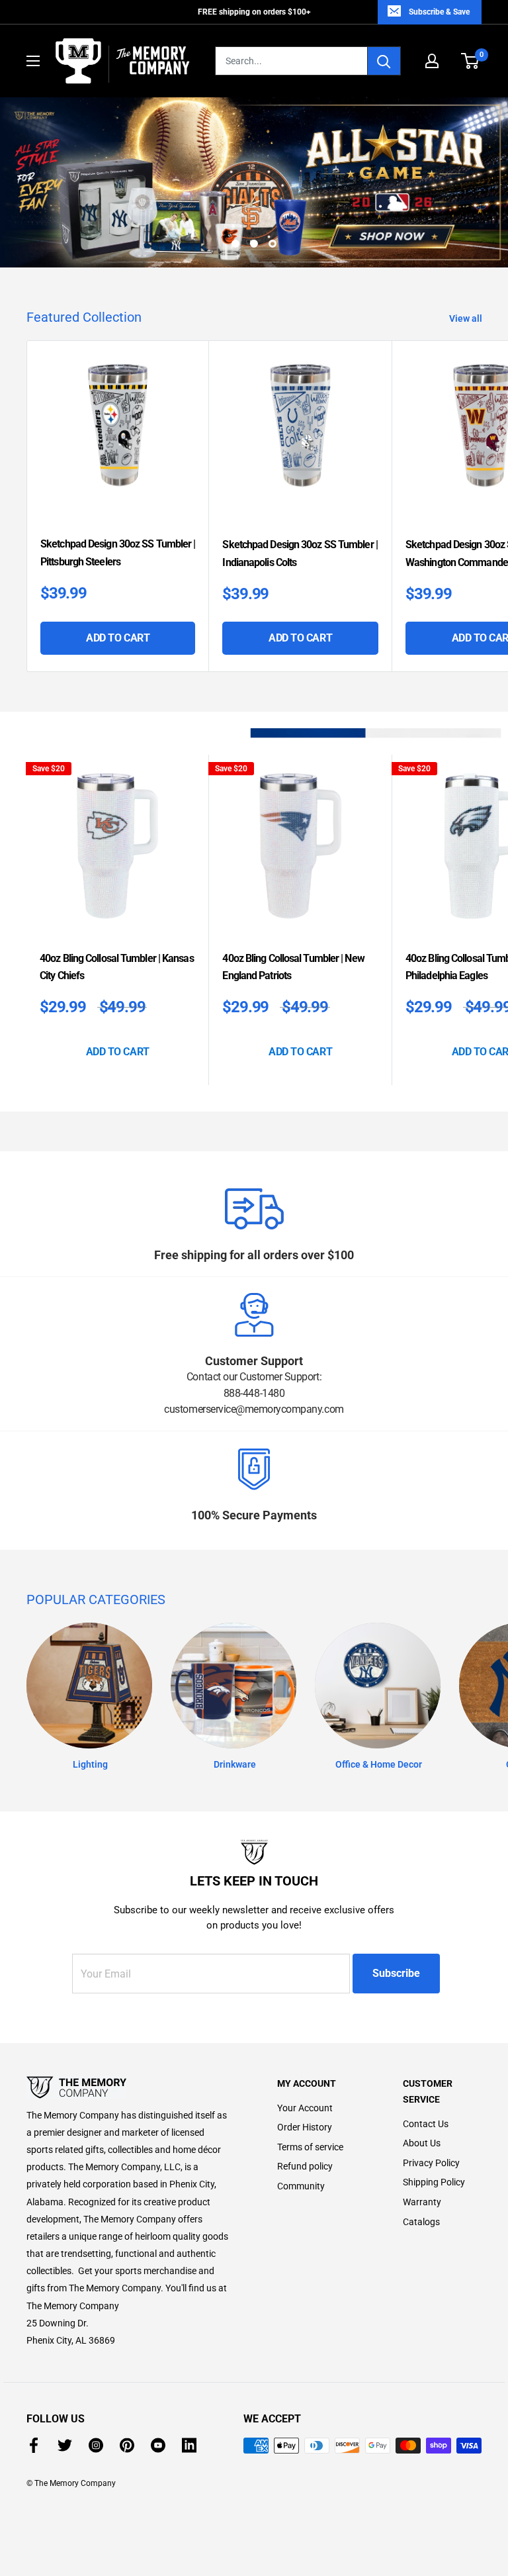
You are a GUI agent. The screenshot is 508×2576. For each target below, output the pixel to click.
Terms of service (310, 2147)
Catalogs (421, 2222)
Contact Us (426, 2124)
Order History (305, 2127)
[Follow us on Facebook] (34, 2445)
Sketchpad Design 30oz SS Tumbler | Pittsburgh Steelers (118, 552)
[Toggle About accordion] (129, 2087)
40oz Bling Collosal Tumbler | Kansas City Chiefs (117, 967)
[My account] (432, 61)
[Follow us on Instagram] (96, 2445)
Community (301, 2186)
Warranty (422, 2202)
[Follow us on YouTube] (158, 2445)
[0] (471, 61)
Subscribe (396, 1973)
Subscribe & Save (439, 12)
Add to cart (118, 638)
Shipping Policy (434, 2182)
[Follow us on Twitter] (65, 2445)
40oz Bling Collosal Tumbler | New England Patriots (293, 967)
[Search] (384, 61)
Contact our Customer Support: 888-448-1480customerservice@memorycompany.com (254, 1393)
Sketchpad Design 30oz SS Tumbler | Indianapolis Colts (300, 553)
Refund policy (305, 2166)
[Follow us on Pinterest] (127, 2445)
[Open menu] (33, 61)
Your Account (305, 2108)
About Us (422, 2143)
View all (467, 318)
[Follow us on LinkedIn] (189, 2445)
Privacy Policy (431, 2163)
